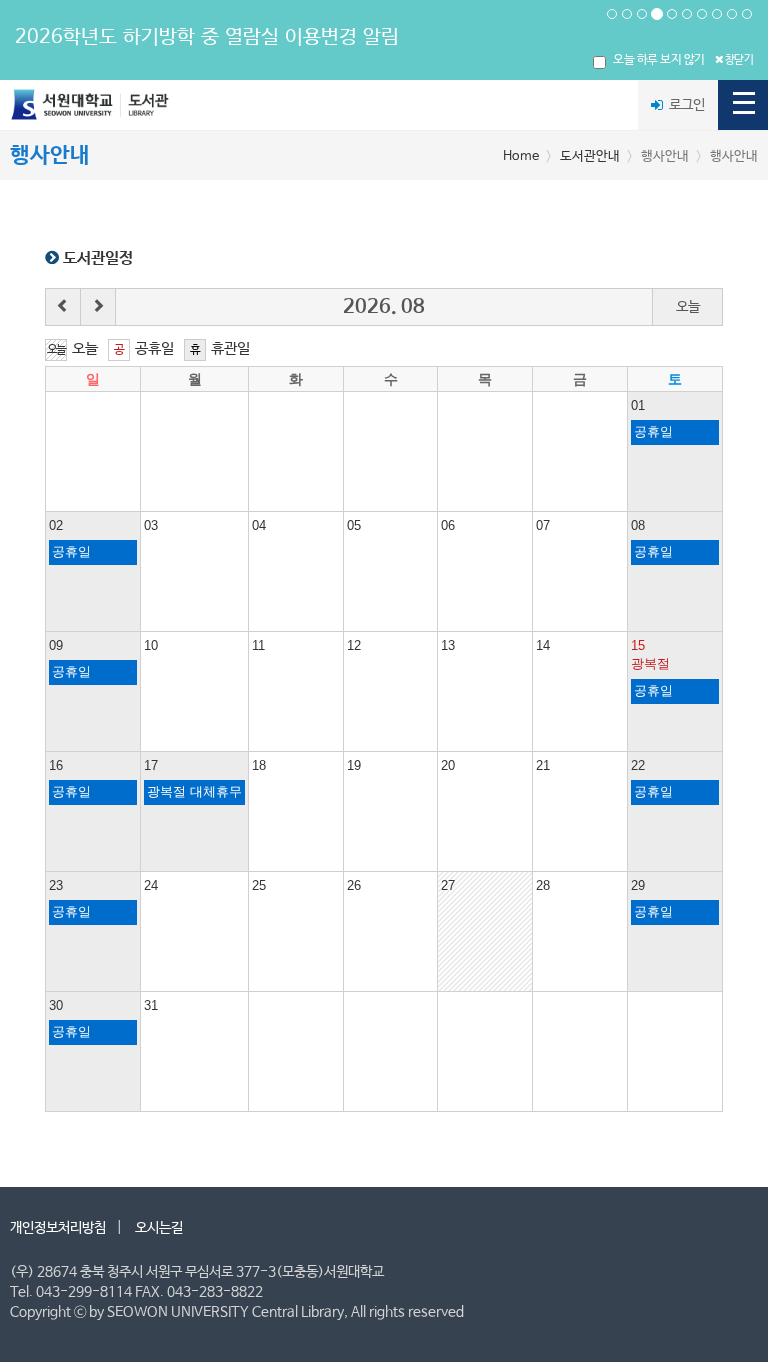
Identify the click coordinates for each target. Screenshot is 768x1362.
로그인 (685, 105)
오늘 (688, 307)
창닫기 (738, 60)
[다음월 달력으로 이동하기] (98, 307)
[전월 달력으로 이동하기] (63, 307)
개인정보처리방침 (58, 1228)
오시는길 (159, 1228)
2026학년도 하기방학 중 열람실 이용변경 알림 (207, 37)
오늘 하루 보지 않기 (659, 60)
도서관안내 (590, 156)
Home (521, 156)
